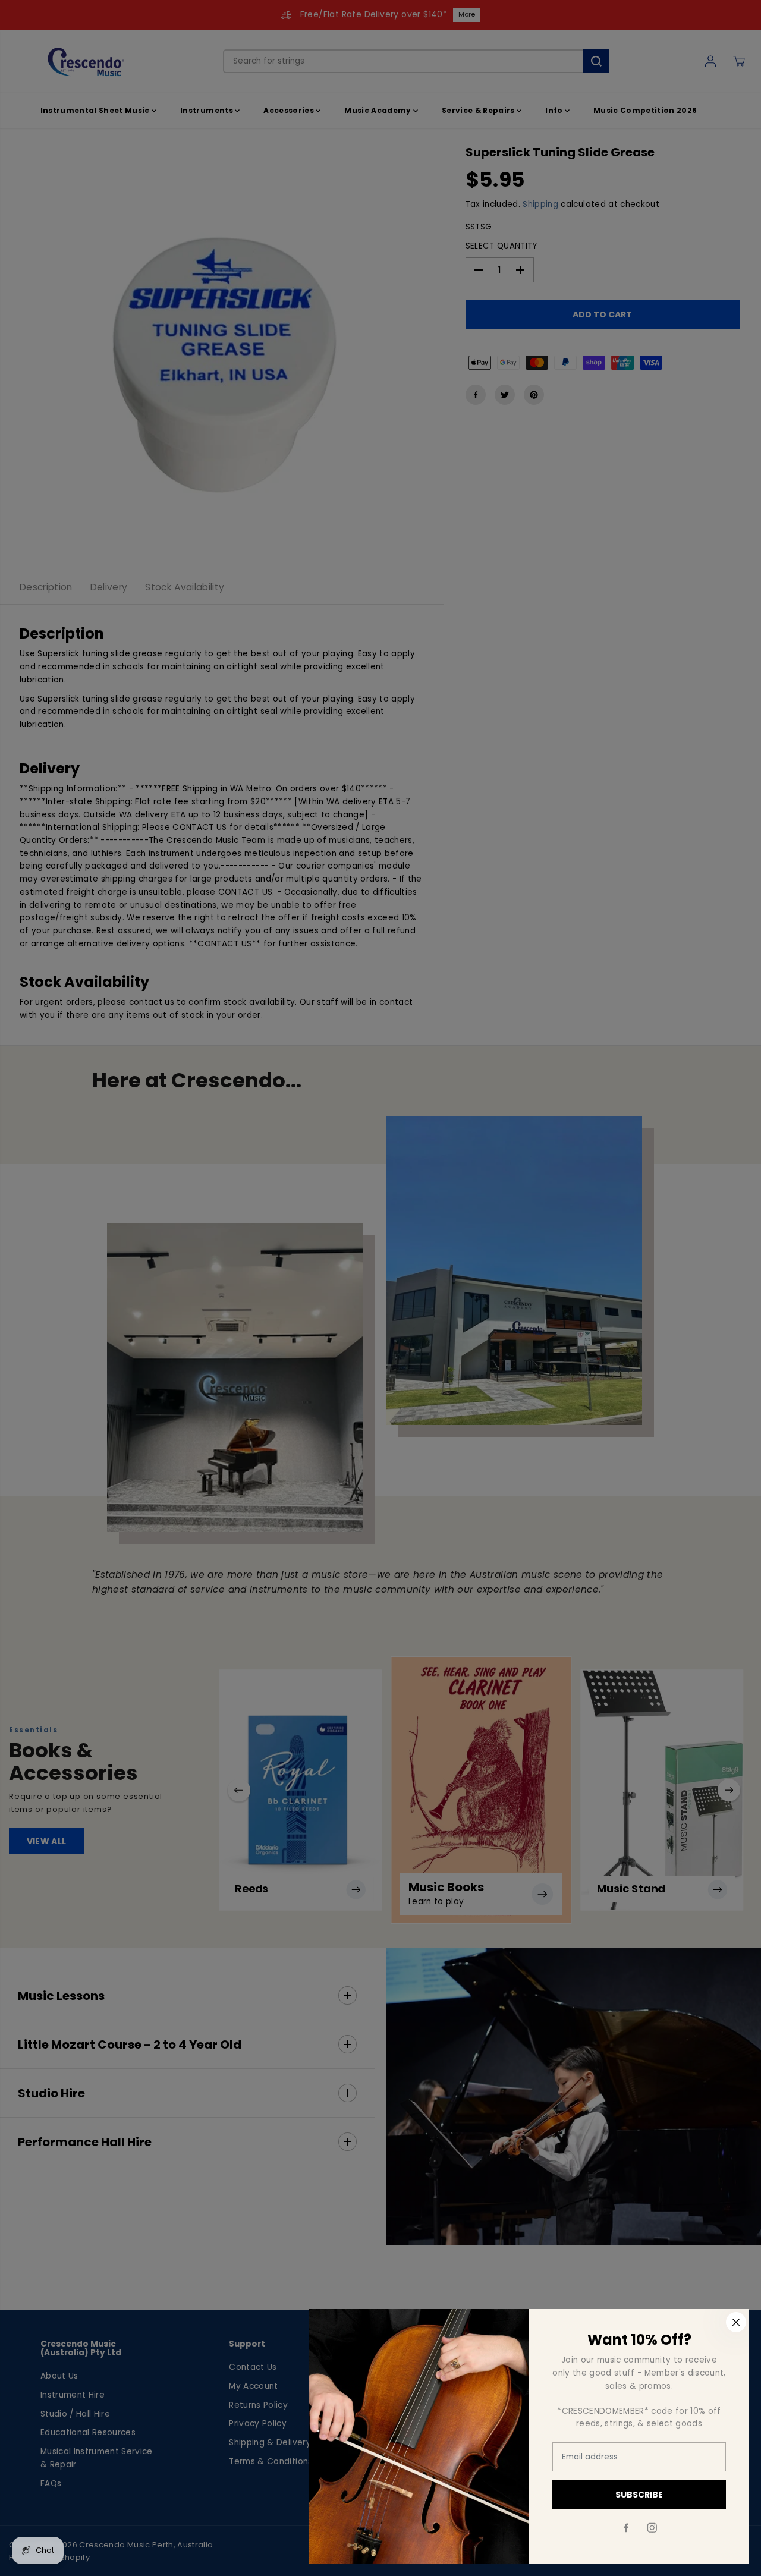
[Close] (736, 2322)
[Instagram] (652, 2528)
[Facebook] (626, 2528)
